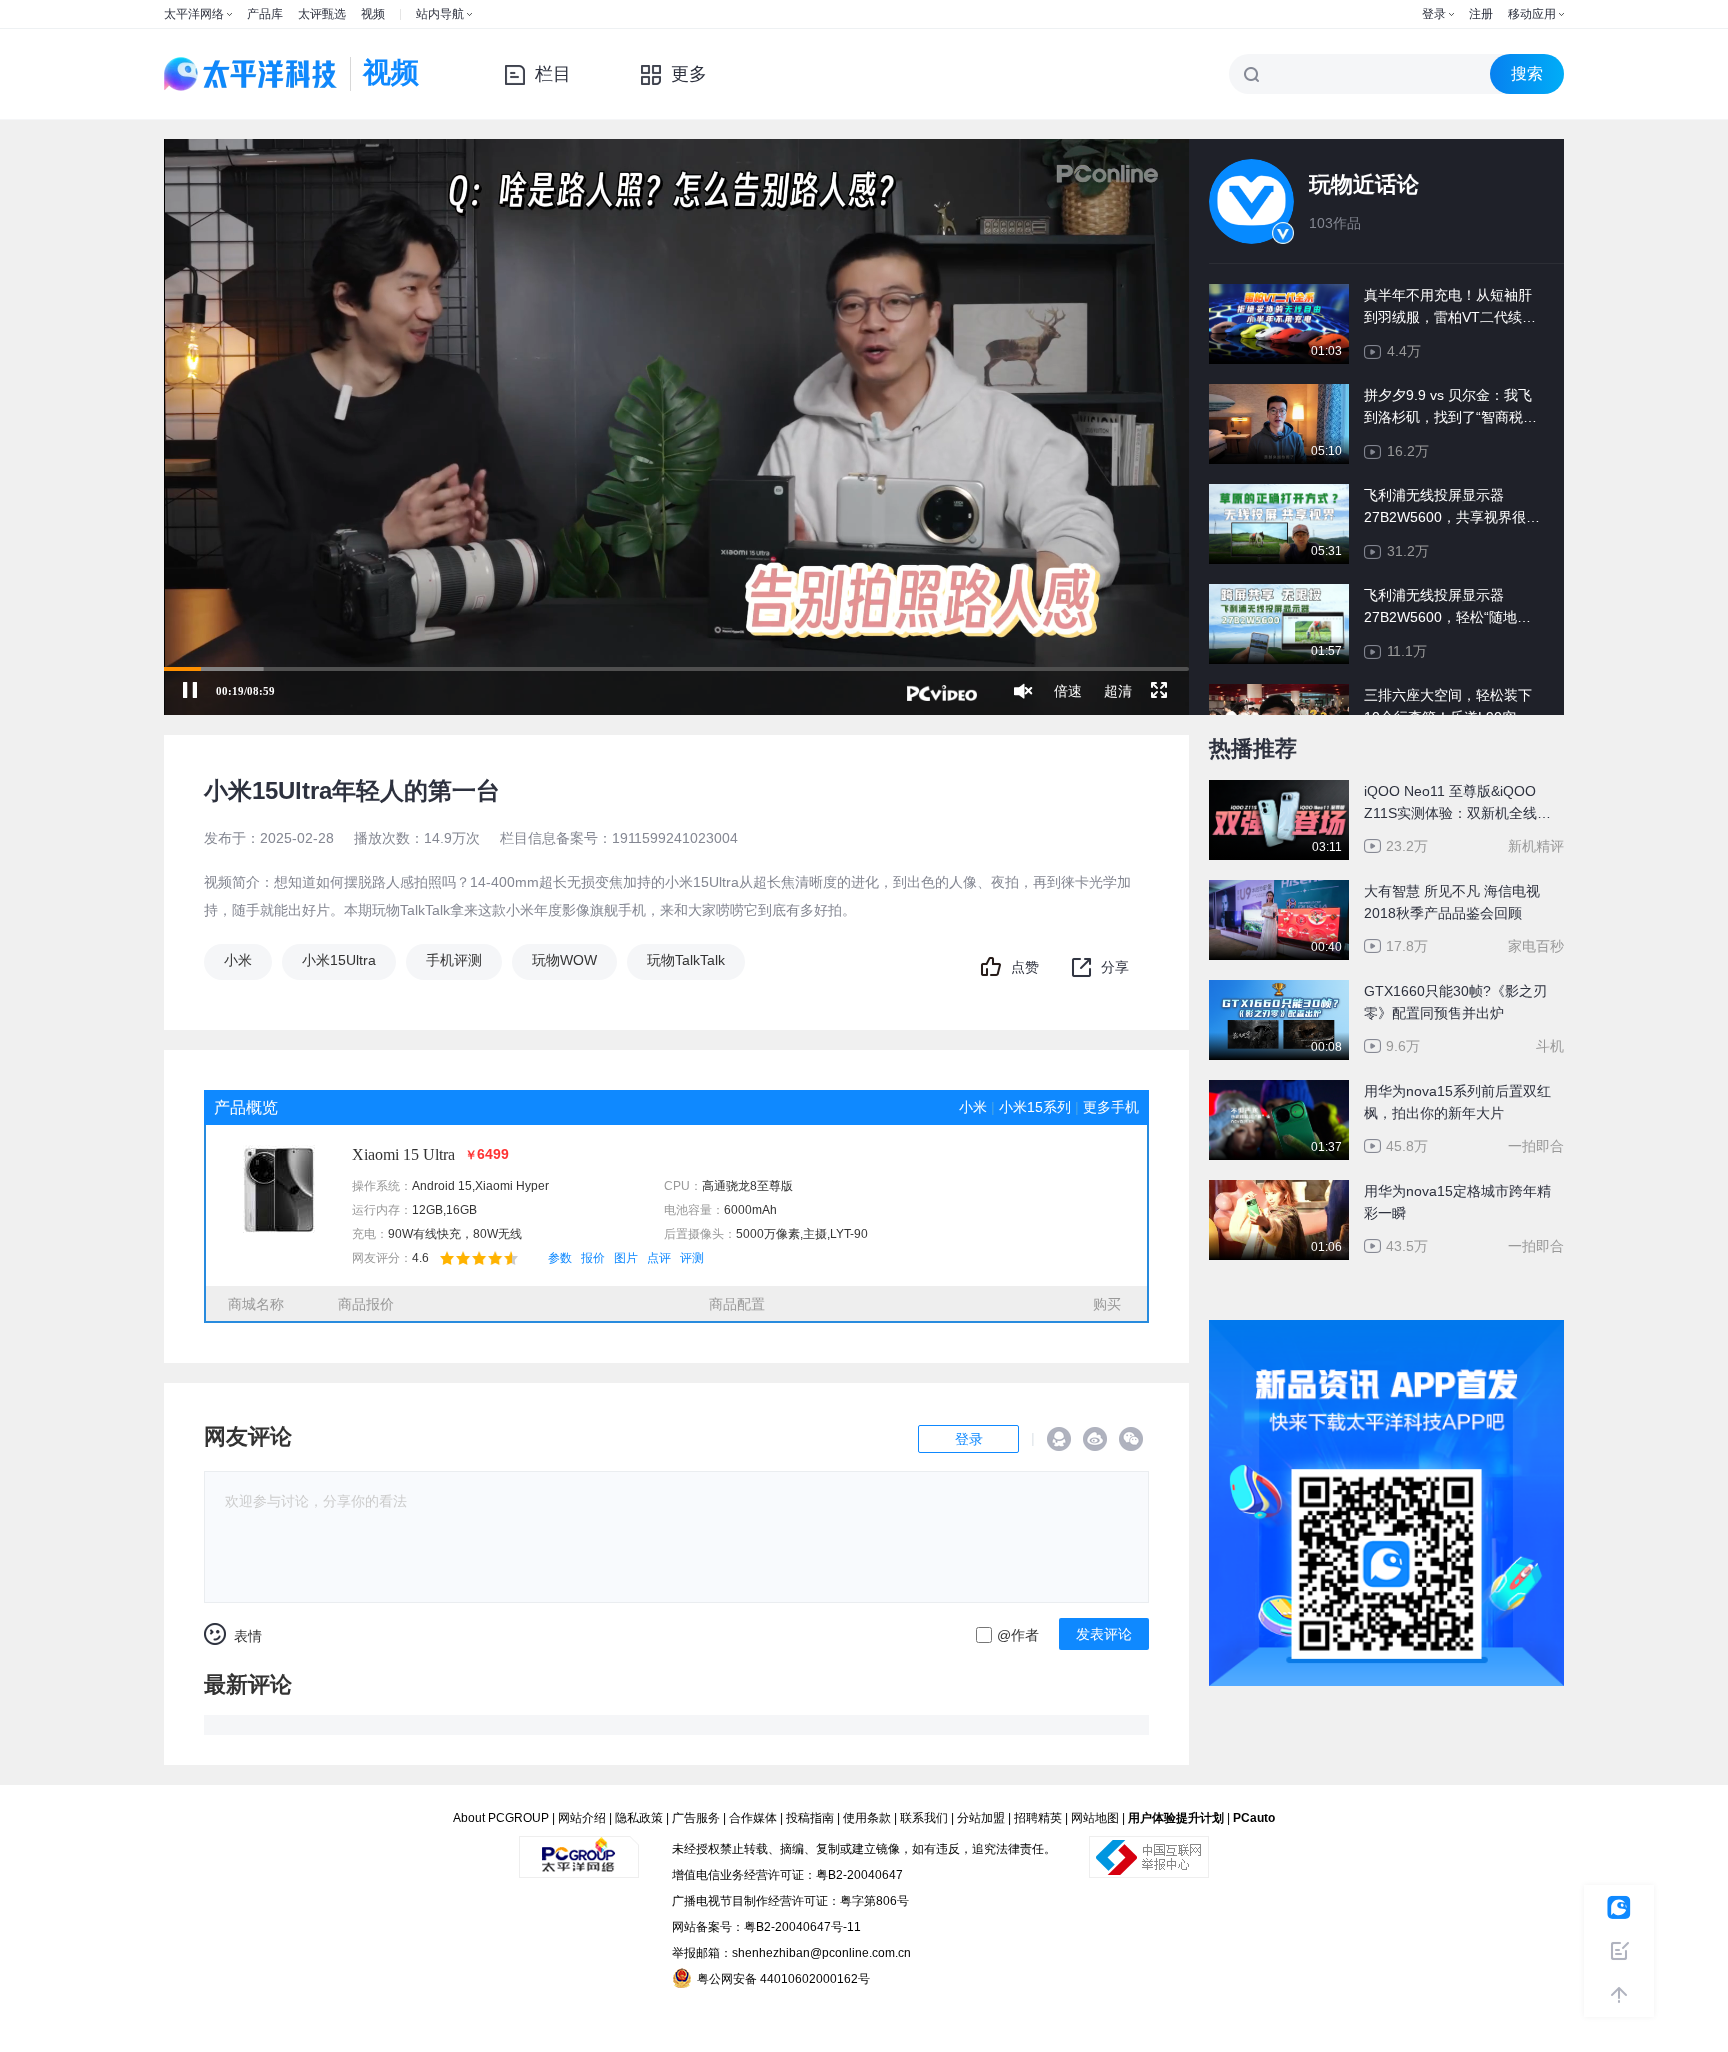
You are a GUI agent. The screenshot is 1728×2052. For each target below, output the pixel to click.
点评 (659, 1258)
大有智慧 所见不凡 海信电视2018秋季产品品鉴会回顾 (1452, 902)
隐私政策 (639, 1818)
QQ (1059, 1439)
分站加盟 (981, 1818)
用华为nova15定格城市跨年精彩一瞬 (1457, 1202)
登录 (1434, 14)
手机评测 (454, 960)
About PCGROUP (501, 1818)
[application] (676, 427)
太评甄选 (322, 14)
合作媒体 (753, 1818)
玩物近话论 (1364, 184)
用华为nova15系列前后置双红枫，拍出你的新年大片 (1457, 1102)
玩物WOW (564, 960)
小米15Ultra (339, 960)
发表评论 (1104, 1634)
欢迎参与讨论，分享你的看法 (316, 1501)
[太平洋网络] (579, 1849)
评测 (692, 1258)
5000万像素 (768, 1234)
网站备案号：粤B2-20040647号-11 (766, 1927)
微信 (1131, 1439)
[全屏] (1159, 691)
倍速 (1068, 691)
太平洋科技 (251, 74)
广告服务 (696, 1818)
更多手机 (1111, 1107)
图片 (626, 1258)
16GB (461, 1210)
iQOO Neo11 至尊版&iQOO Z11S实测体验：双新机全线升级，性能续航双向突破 (1457, 803)
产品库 (265, 14)
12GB (427, 1210)
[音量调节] (1023, 691)
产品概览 (246, 1107)
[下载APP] (1386, 1334)
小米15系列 (1035, 1107)
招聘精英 (1038, 1818)
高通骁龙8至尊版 (747, 1186)
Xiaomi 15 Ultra (403, 1154)
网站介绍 (582, 1818)
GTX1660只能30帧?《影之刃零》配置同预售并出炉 (1455, 1002)
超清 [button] (1118, 691)
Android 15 (442, 1186)
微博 (1095, 1439)
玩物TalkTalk (686, 960)
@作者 (1018, 1635)
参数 (560, 1258)
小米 (238, 960)
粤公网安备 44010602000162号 (783, 1979)
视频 (373, 14)
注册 (1481, 14)
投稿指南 (810, 1818)
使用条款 (867, 1818)
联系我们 (924, 1818)
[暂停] (190, 691)
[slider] (676, 669)
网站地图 (1095, 1818)
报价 (593, 1258)
